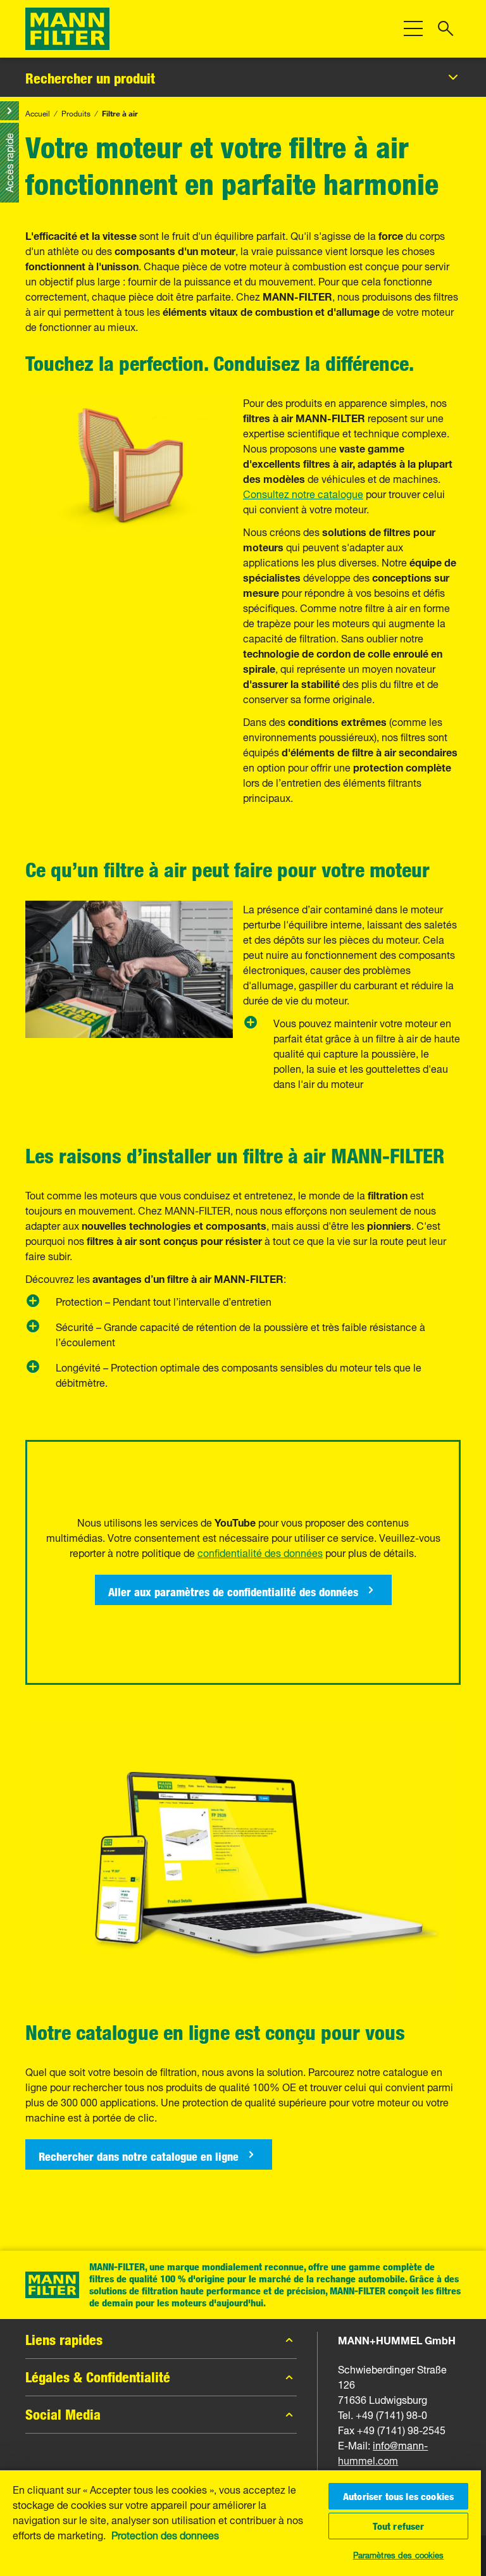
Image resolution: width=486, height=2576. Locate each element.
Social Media (63, 2415)
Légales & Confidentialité (98, 2377)
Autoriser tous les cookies (398, 2496)
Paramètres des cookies (399, 2554)
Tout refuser (399, 2526)
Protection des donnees (165, 2534)
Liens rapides (64, 2340)
